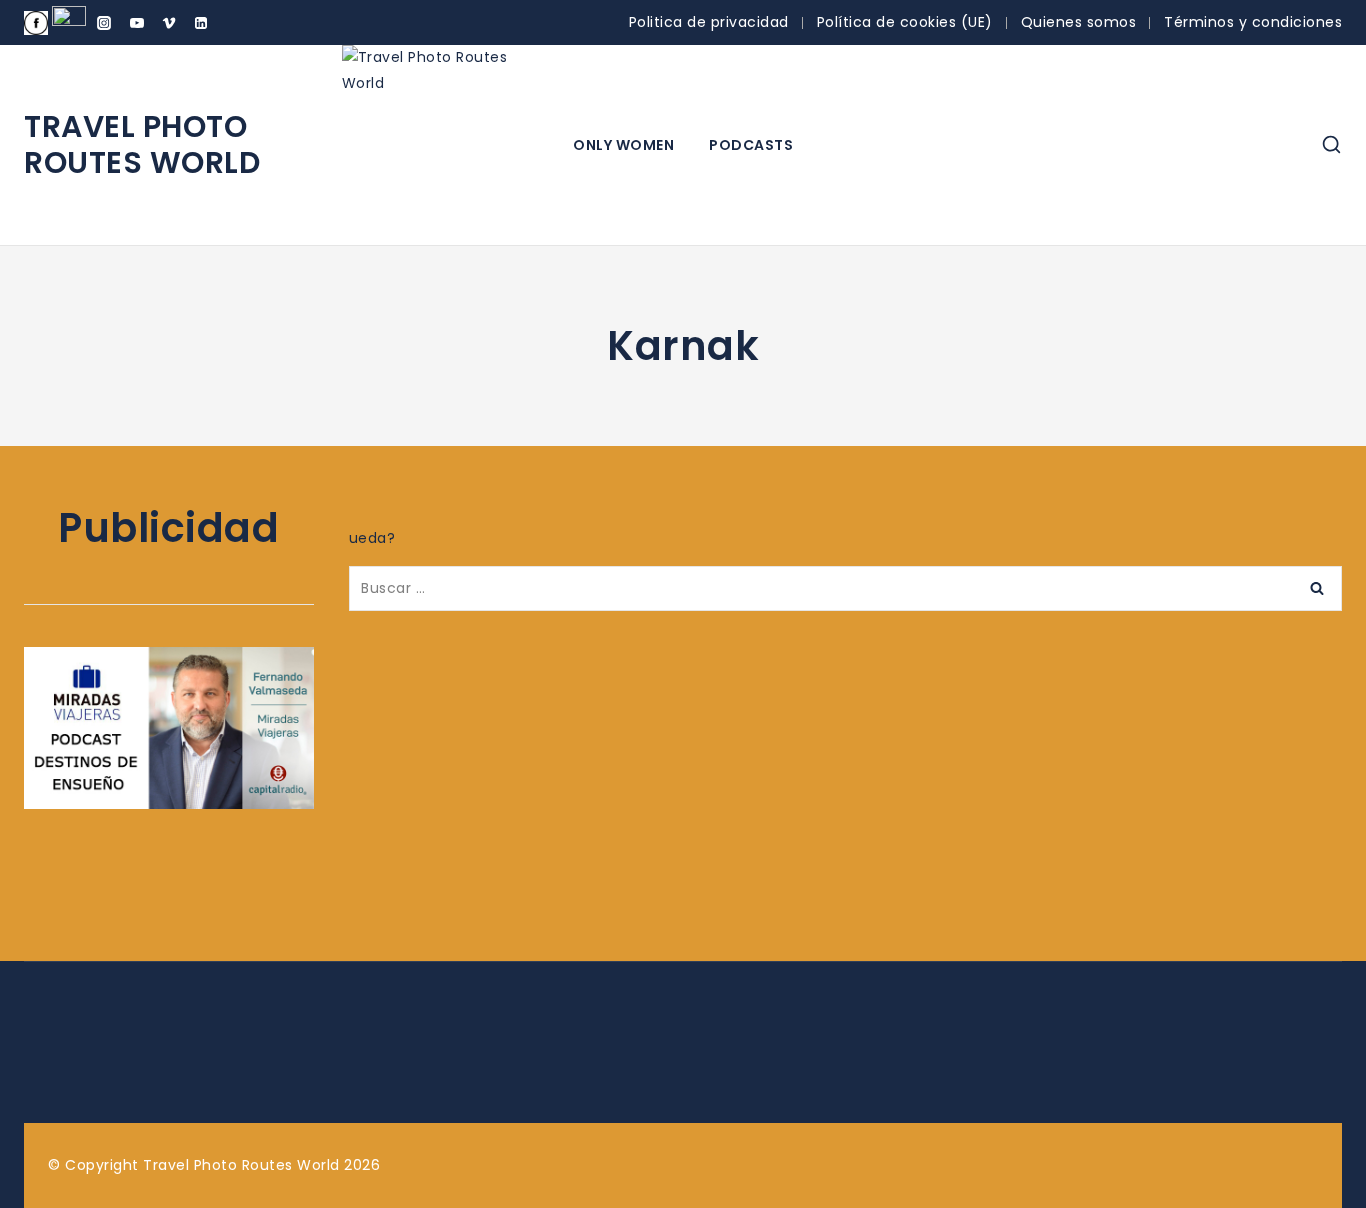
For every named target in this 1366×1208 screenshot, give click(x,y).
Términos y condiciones (1253, 22)
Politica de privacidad (709, 22)
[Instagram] (104, 23)
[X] (69, 23)
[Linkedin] (201, 23)
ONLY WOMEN (623, 145)
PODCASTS (751, 145)
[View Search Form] (1331, 145)
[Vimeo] (169, 23)
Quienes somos (1079, 22)
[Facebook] (36, 23)
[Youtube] (137, 23)
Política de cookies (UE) (905, 22)
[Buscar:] (845, 588)
